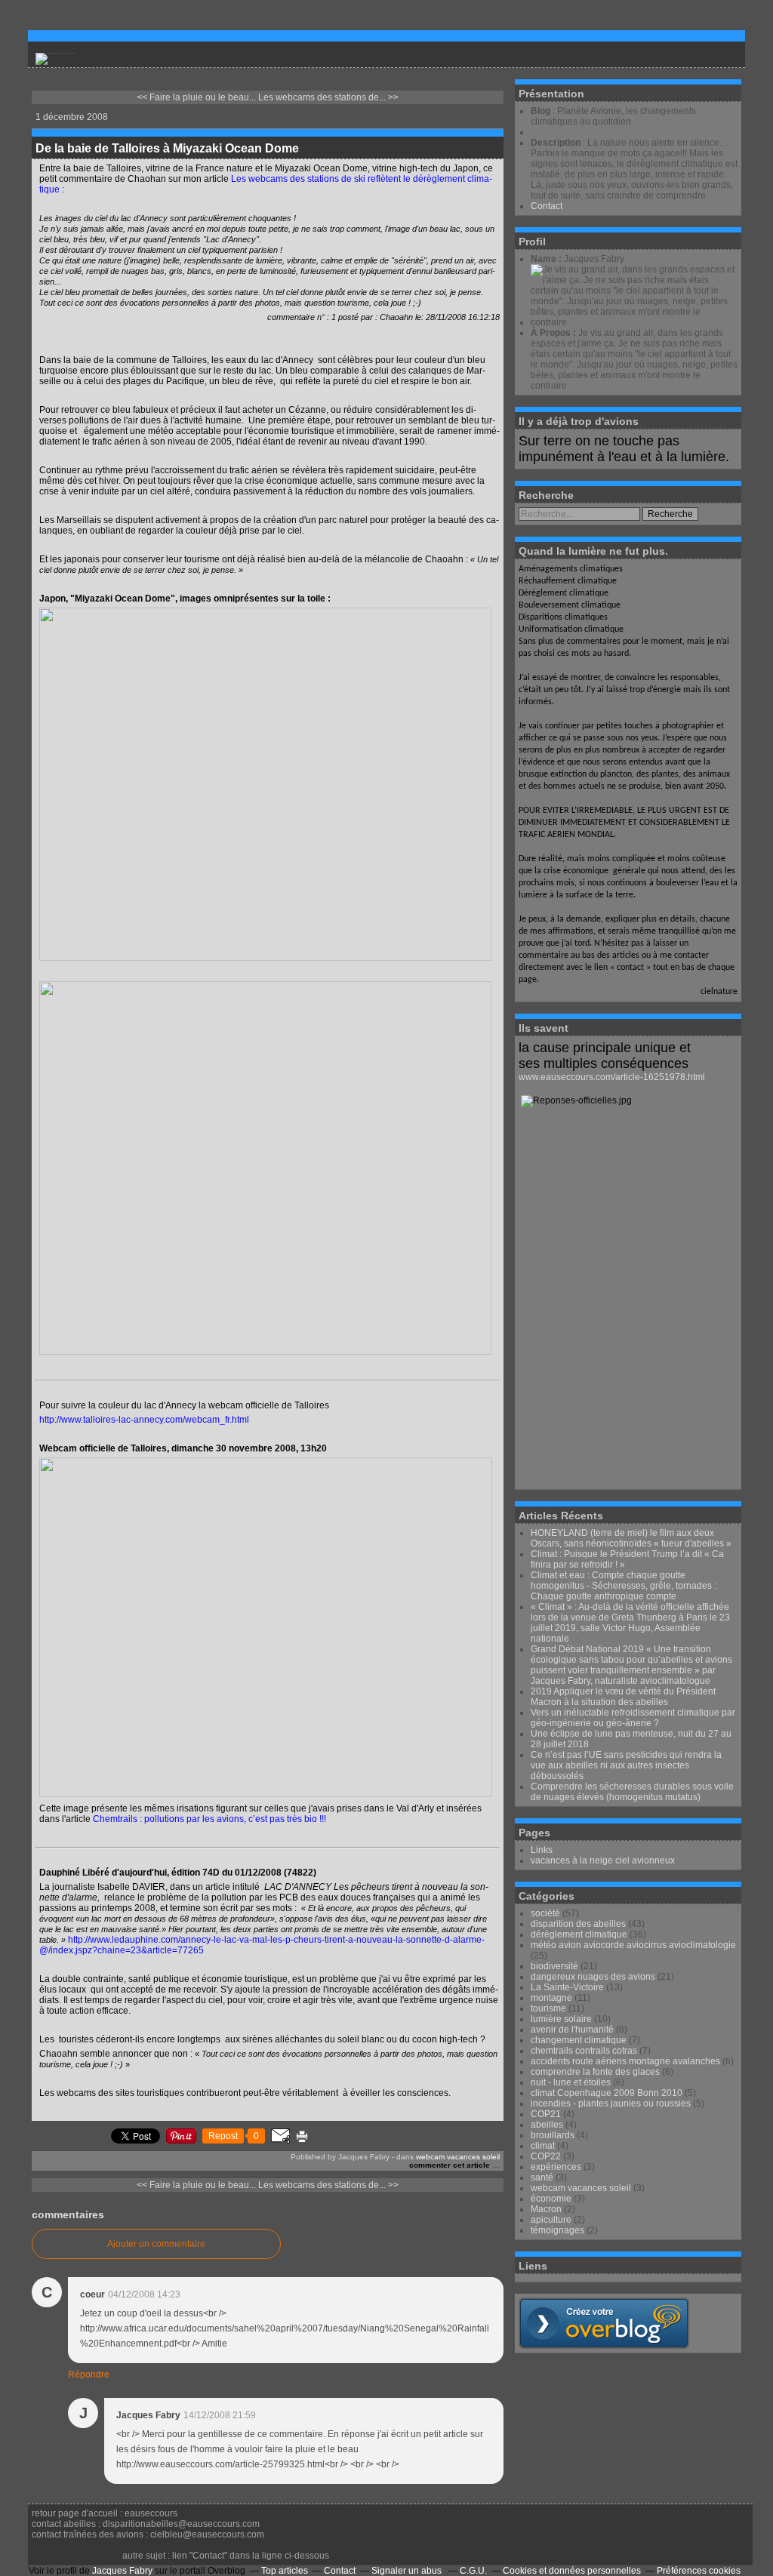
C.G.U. (473, 2571)
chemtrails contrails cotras (584, 2051)
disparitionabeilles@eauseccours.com (181, 2524)
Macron (546, 2209)
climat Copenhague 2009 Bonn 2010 (607, 2093)
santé (542, 2177)
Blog (540, 111)
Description (557, 143)
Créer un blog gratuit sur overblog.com (604, 2323)
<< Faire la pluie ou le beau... (196, 97)
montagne (551, 1998)
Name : (547, 259)
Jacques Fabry (122, 2571)
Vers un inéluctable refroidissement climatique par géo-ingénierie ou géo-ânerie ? (633, 1718)
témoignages (557, 2230)
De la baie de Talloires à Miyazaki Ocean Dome (167, 148)
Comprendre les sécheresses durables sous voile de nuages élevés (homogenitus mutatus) (632, 1792)
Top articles (285, 2571)
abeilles (547, 2125)
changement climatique (579, 2040)
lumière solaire (561, 2019)
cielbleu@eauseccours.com (207, 2534)
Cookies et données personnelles (572, 2571)
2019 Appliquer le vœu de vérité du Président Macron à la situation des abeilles (623, 1697)
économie (551, 2199)
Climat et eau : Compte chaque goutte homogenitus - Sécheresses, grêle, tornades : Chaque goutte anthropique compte (624, 1586)
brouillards (553, 2135)
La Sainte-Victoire (567, 1987)
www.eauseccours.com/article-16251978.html (612, 1077)
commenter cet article (451, 2165)
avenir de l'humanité (572, 2030)
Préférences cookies (699, 2571)
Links (542, 1850)
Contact (547, 206)
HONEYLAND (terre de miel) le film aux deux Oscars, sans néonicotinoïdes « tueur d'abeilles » (631, 1538)
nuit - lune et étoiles (571, 2082)
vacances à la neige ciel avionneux (603, 1860)
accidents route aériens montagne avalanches (625, 2061)
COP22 (546, 2156)
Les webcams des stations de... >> (328, 97)
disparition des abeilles (578, 1924)
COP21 (546, 2114)
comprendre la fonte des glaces (595, 2072)
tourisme (548, 2008)
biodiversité (554, 1966)
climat (543, 2146)
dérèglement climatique (579, 1934)
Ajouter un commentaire (156, 2244)
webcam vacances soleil (458, 2157)
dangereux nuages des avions (593, 1977)
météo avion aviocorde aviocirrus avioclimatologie (633, 1945)
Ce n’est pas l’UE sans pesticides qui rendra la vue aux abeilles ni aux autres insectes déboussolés (626, 1765)
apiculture (551, 2220)
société (545, 1913)
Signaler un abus (408, 2571)
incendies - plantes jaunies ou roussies (611, 2104)
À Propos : (554, 333)
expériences (556, 2167)
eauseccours (151, 2513)
